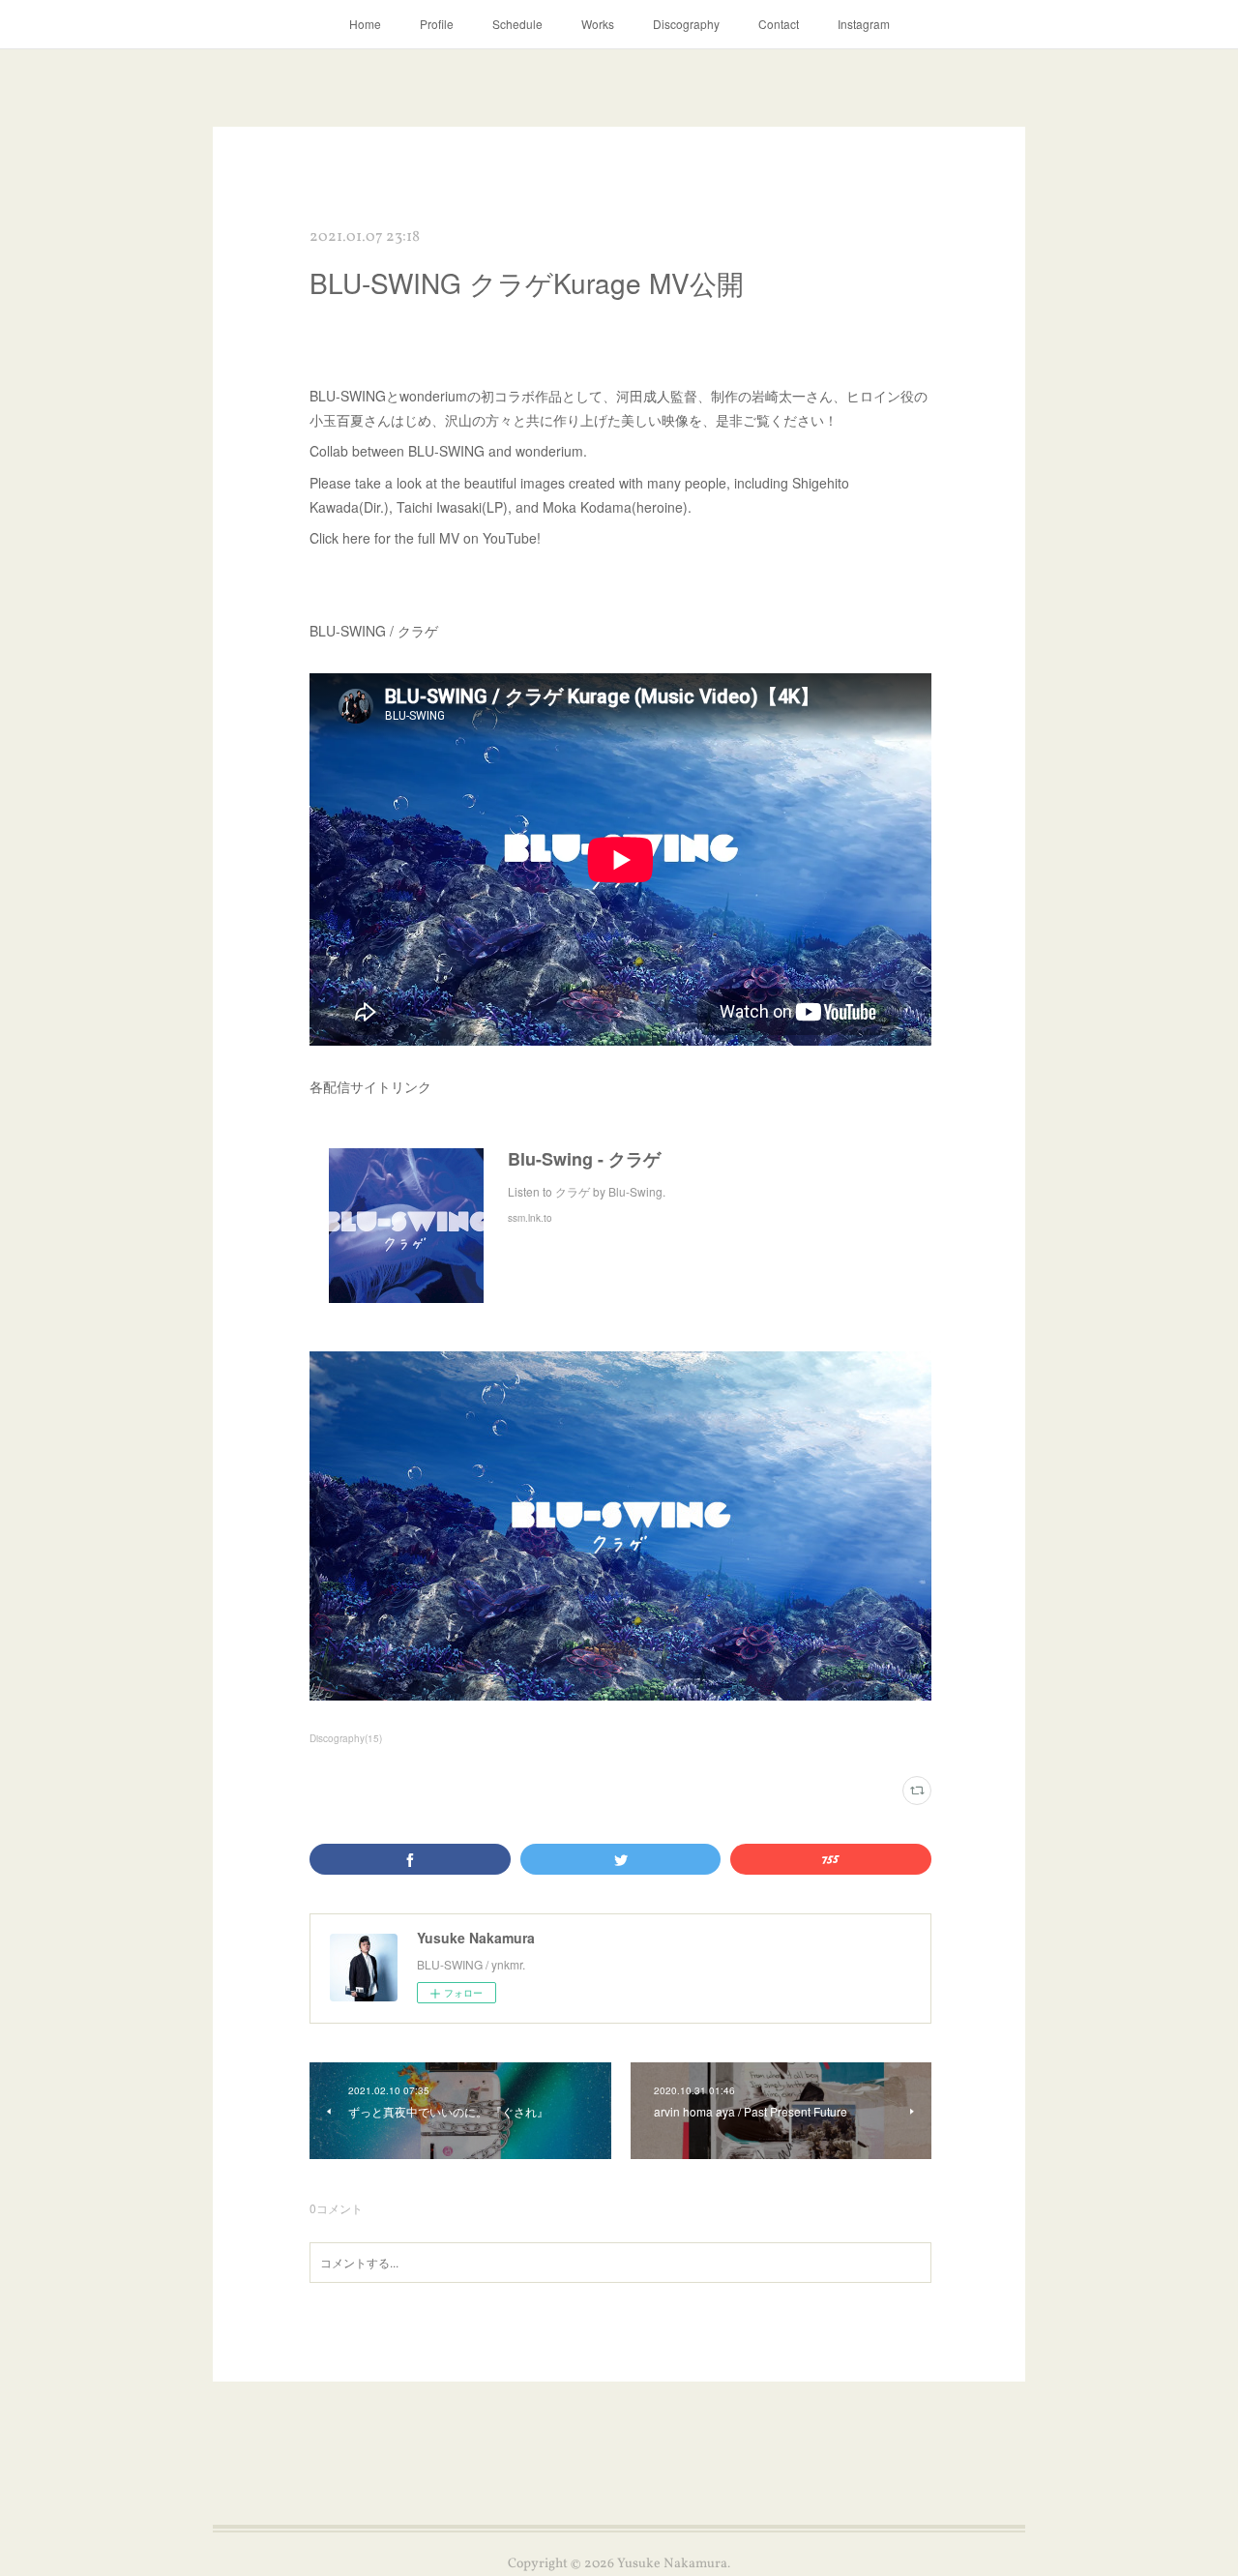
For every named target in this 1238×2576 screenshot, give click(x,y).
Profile (437, 24)
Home (365, 24)
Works (598, 24)
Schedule (517, 24)
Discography (686, 24)
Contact (779, 24)
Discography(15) (346, 1738)
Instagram (864, 24)
